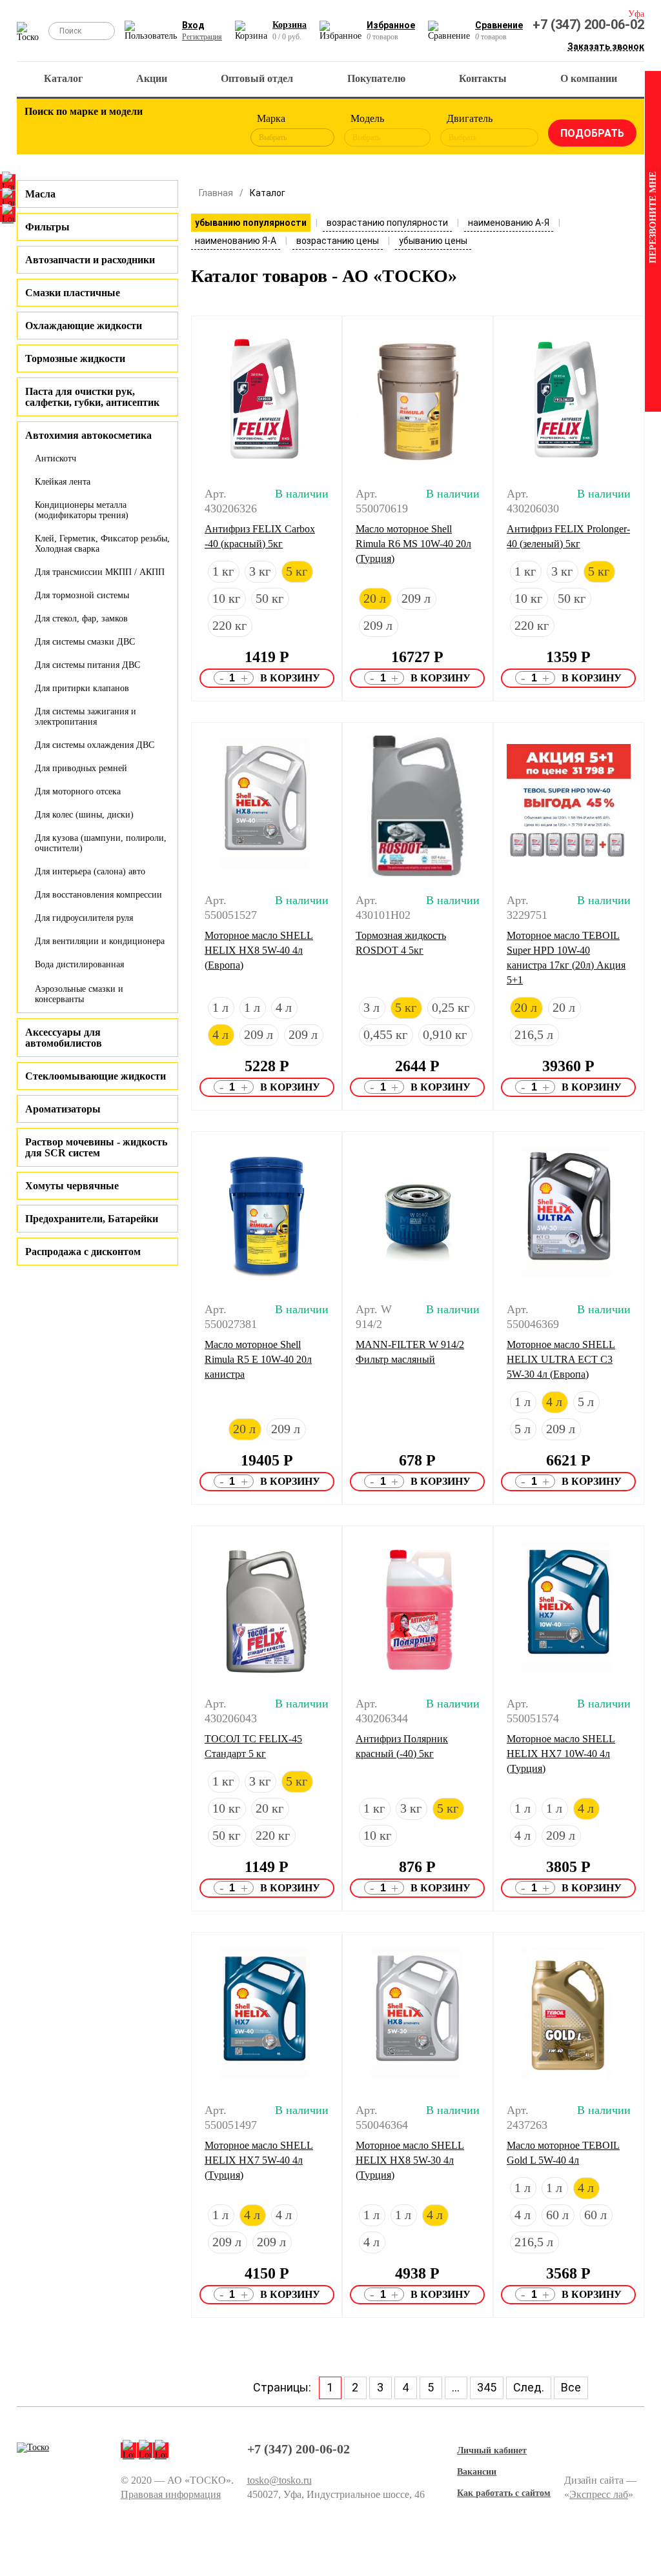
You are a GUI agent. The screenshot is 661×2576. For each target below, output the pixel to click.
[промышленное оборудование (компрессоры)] (218, 130)
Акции (152, 78)
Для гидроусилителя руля (84, 918)
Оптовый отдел (257, 78)
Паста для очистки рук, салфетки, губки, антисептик (92, 397)
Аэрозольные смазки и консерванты (79, 994)
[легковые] (41, 130)
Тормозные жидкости (75, 358)
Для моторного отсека (78, 791)
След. (529, 2387)
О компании (589, 78)
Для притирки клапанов (82, 688)
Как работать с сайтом (504, 2493)
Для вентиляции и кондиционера (100, 941)
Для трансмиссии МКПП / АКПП (100, 572)
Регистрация (202, 37)
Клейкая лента (63, 482)
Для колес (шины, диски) (84, 815)
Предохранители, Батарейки (92, 1219)
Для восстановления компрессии (98, 895)
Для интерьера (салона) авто (90, 871)
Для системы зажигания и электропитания (86, 717)
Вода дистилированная (79, 964)
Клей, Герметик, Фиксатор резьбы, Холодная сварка (102, 544)
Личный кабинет (492, 2450)
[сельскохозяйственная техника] (147, 130)
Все (571, 2387)
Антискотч (56, 458)
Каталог (63, 78)
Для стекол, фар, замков (81, 619)
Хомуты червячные (72, 1186)
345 (487, 2387)
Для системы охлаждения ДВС (95, 745)
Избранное (391, 25)
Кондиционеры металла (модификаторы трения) (82, 510)
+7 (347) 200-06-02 (588, 25)
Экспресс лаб (599, 2494)
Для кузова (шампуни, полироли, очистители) (101, 843)
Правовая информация (171, 2494)
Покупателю (376, 78)
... (456, 2387)
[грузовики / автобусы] (112, 130)
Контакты (483, 78)
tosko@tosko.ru (280, 2480)
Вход (193, 25)
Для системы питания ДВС (87, 665)
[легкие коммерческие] (76, 130)
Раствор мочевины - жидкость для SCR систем (96, 1147)
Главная (216, 193)
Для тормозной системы (82, 595)
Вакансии (477, 2472)
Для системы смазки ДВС (85, 642)
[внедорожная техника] (183, 130)
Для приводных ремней (81, 768)
